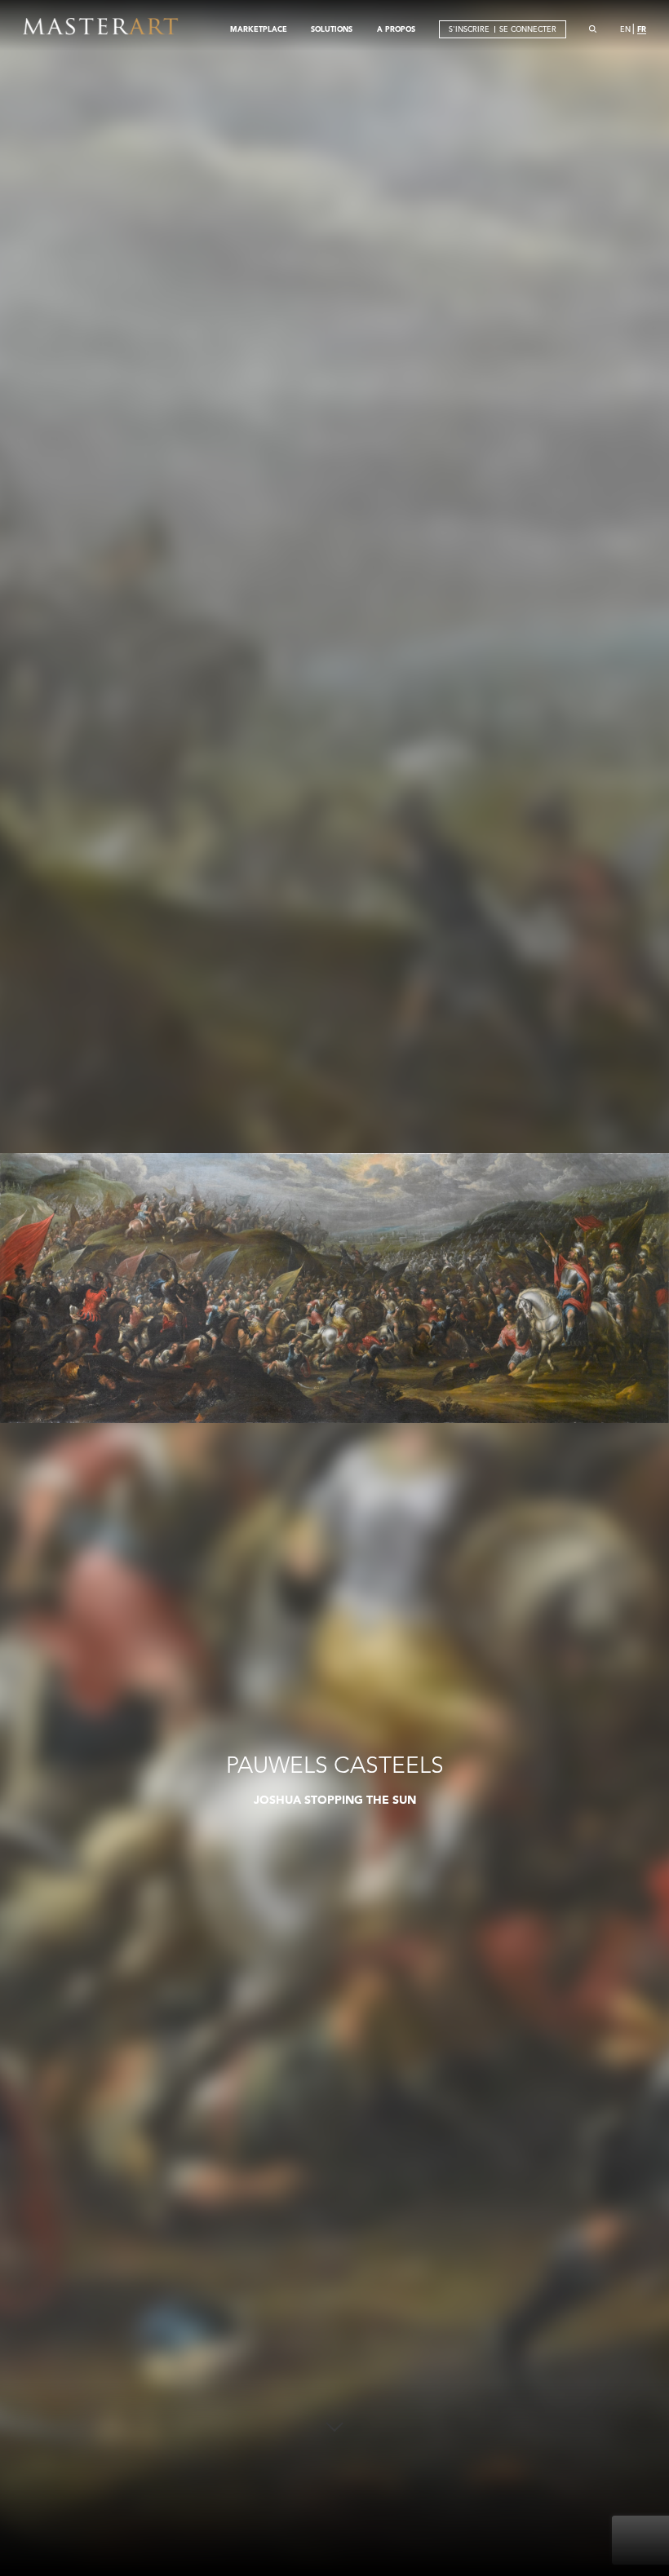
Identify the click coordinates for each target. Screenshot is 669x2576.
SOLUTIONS (332, 29)
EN (625, 29)
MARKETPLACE (259, 29)
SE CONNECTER (528, 29)
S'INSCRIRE (469, 29)
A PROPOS (396, 29)
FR (642, 29)
